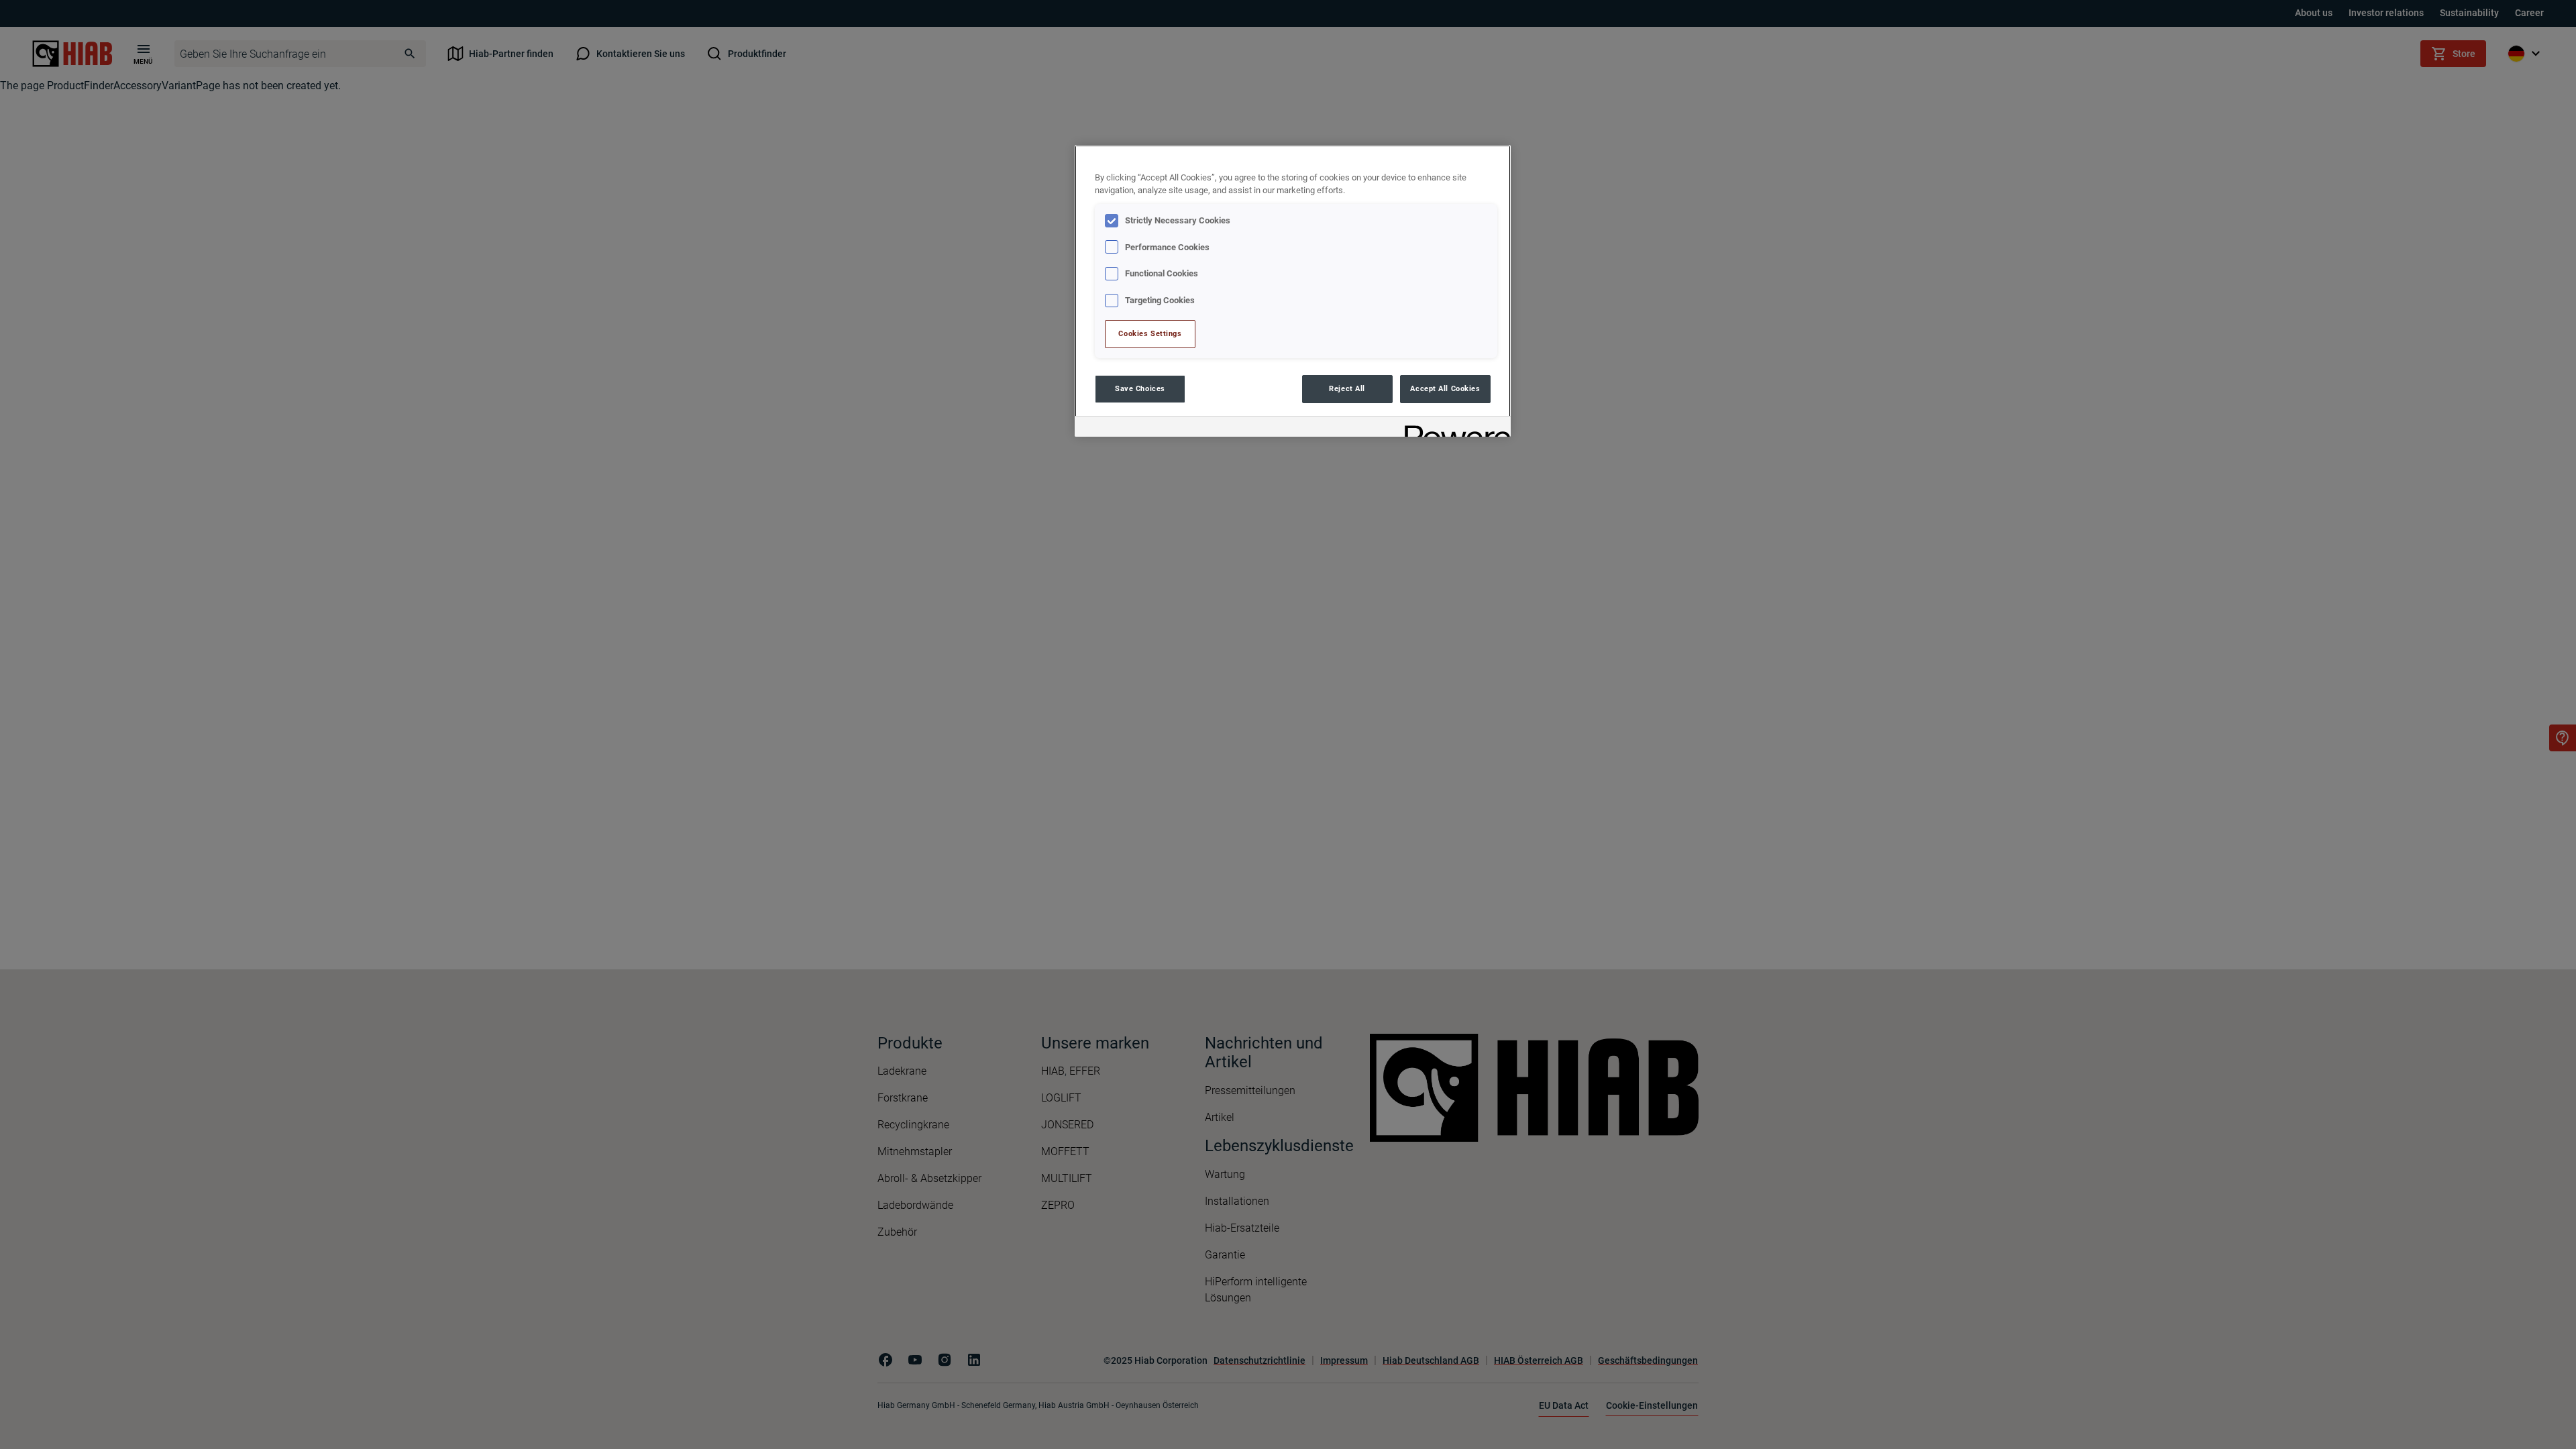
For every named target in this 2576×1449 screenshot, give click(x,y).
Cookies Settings (1150, 333)
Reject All (1347, 388)
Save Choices (1140, 388)
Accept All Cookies (1445, 388)
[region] (1293, 291)
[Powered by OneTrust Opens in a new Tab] (1453, 428)
